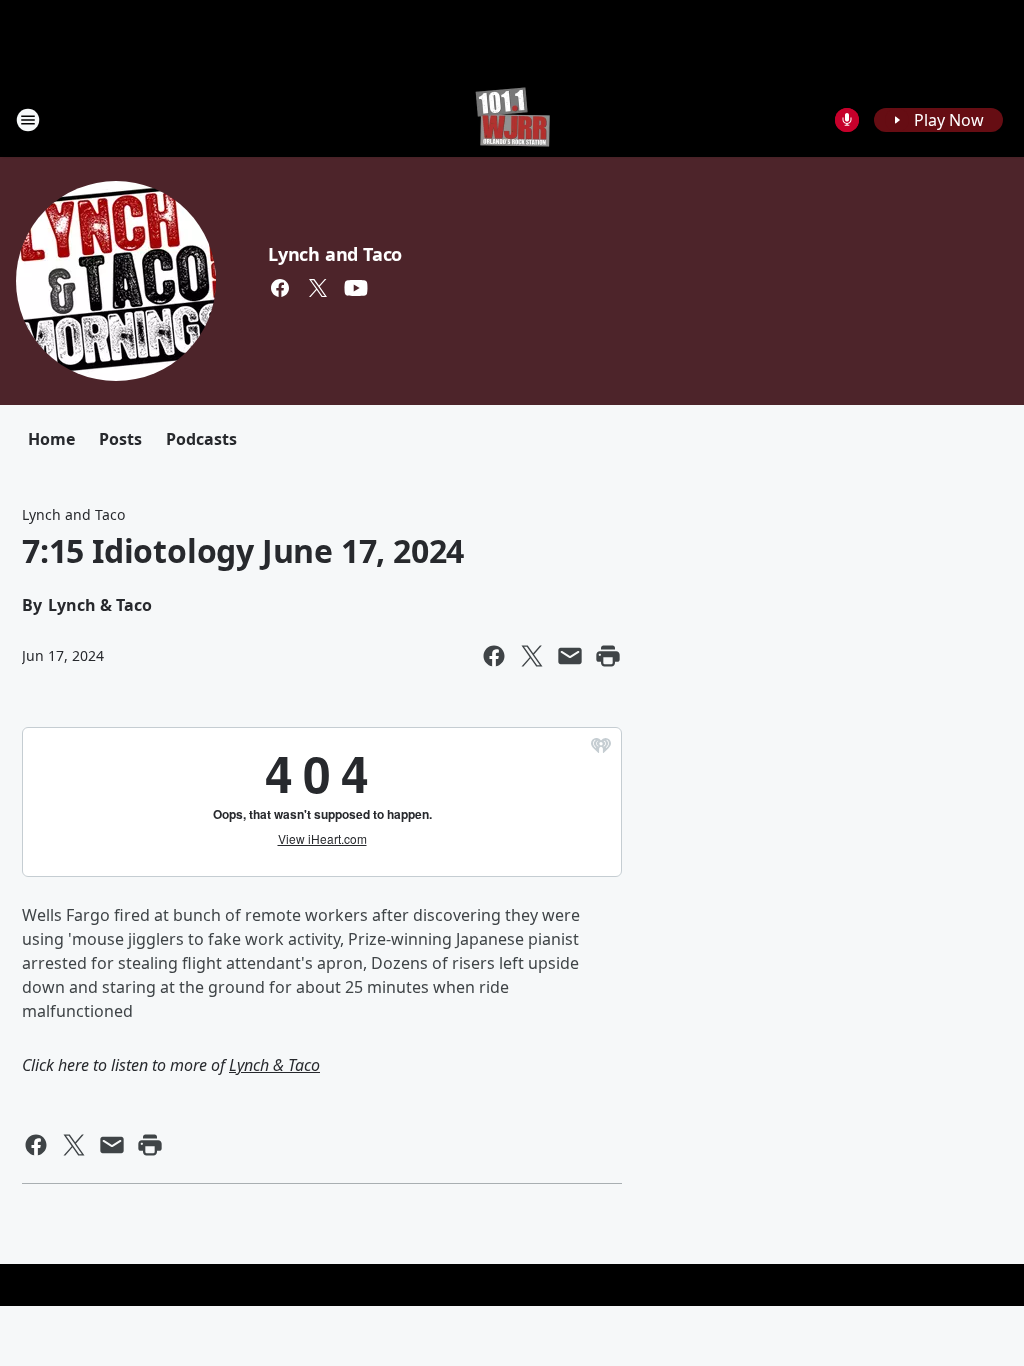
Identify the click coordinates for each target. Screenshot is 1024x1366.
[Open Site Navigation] (28, 120)
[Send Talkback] (847, 120)
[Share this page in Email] (570, 656)
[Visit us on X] (318, 288)
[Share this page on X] (532, 656)
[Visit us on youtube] (356, 288)
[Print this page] (608, 656)
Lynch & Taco (274, 1065)
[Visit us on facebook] (280, 288)
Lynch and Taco (335, 254)
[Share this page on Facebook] (494, 656)
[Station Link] (512, 119)
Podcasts (201, 439)
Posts (120, 439)
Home (51, 439)
